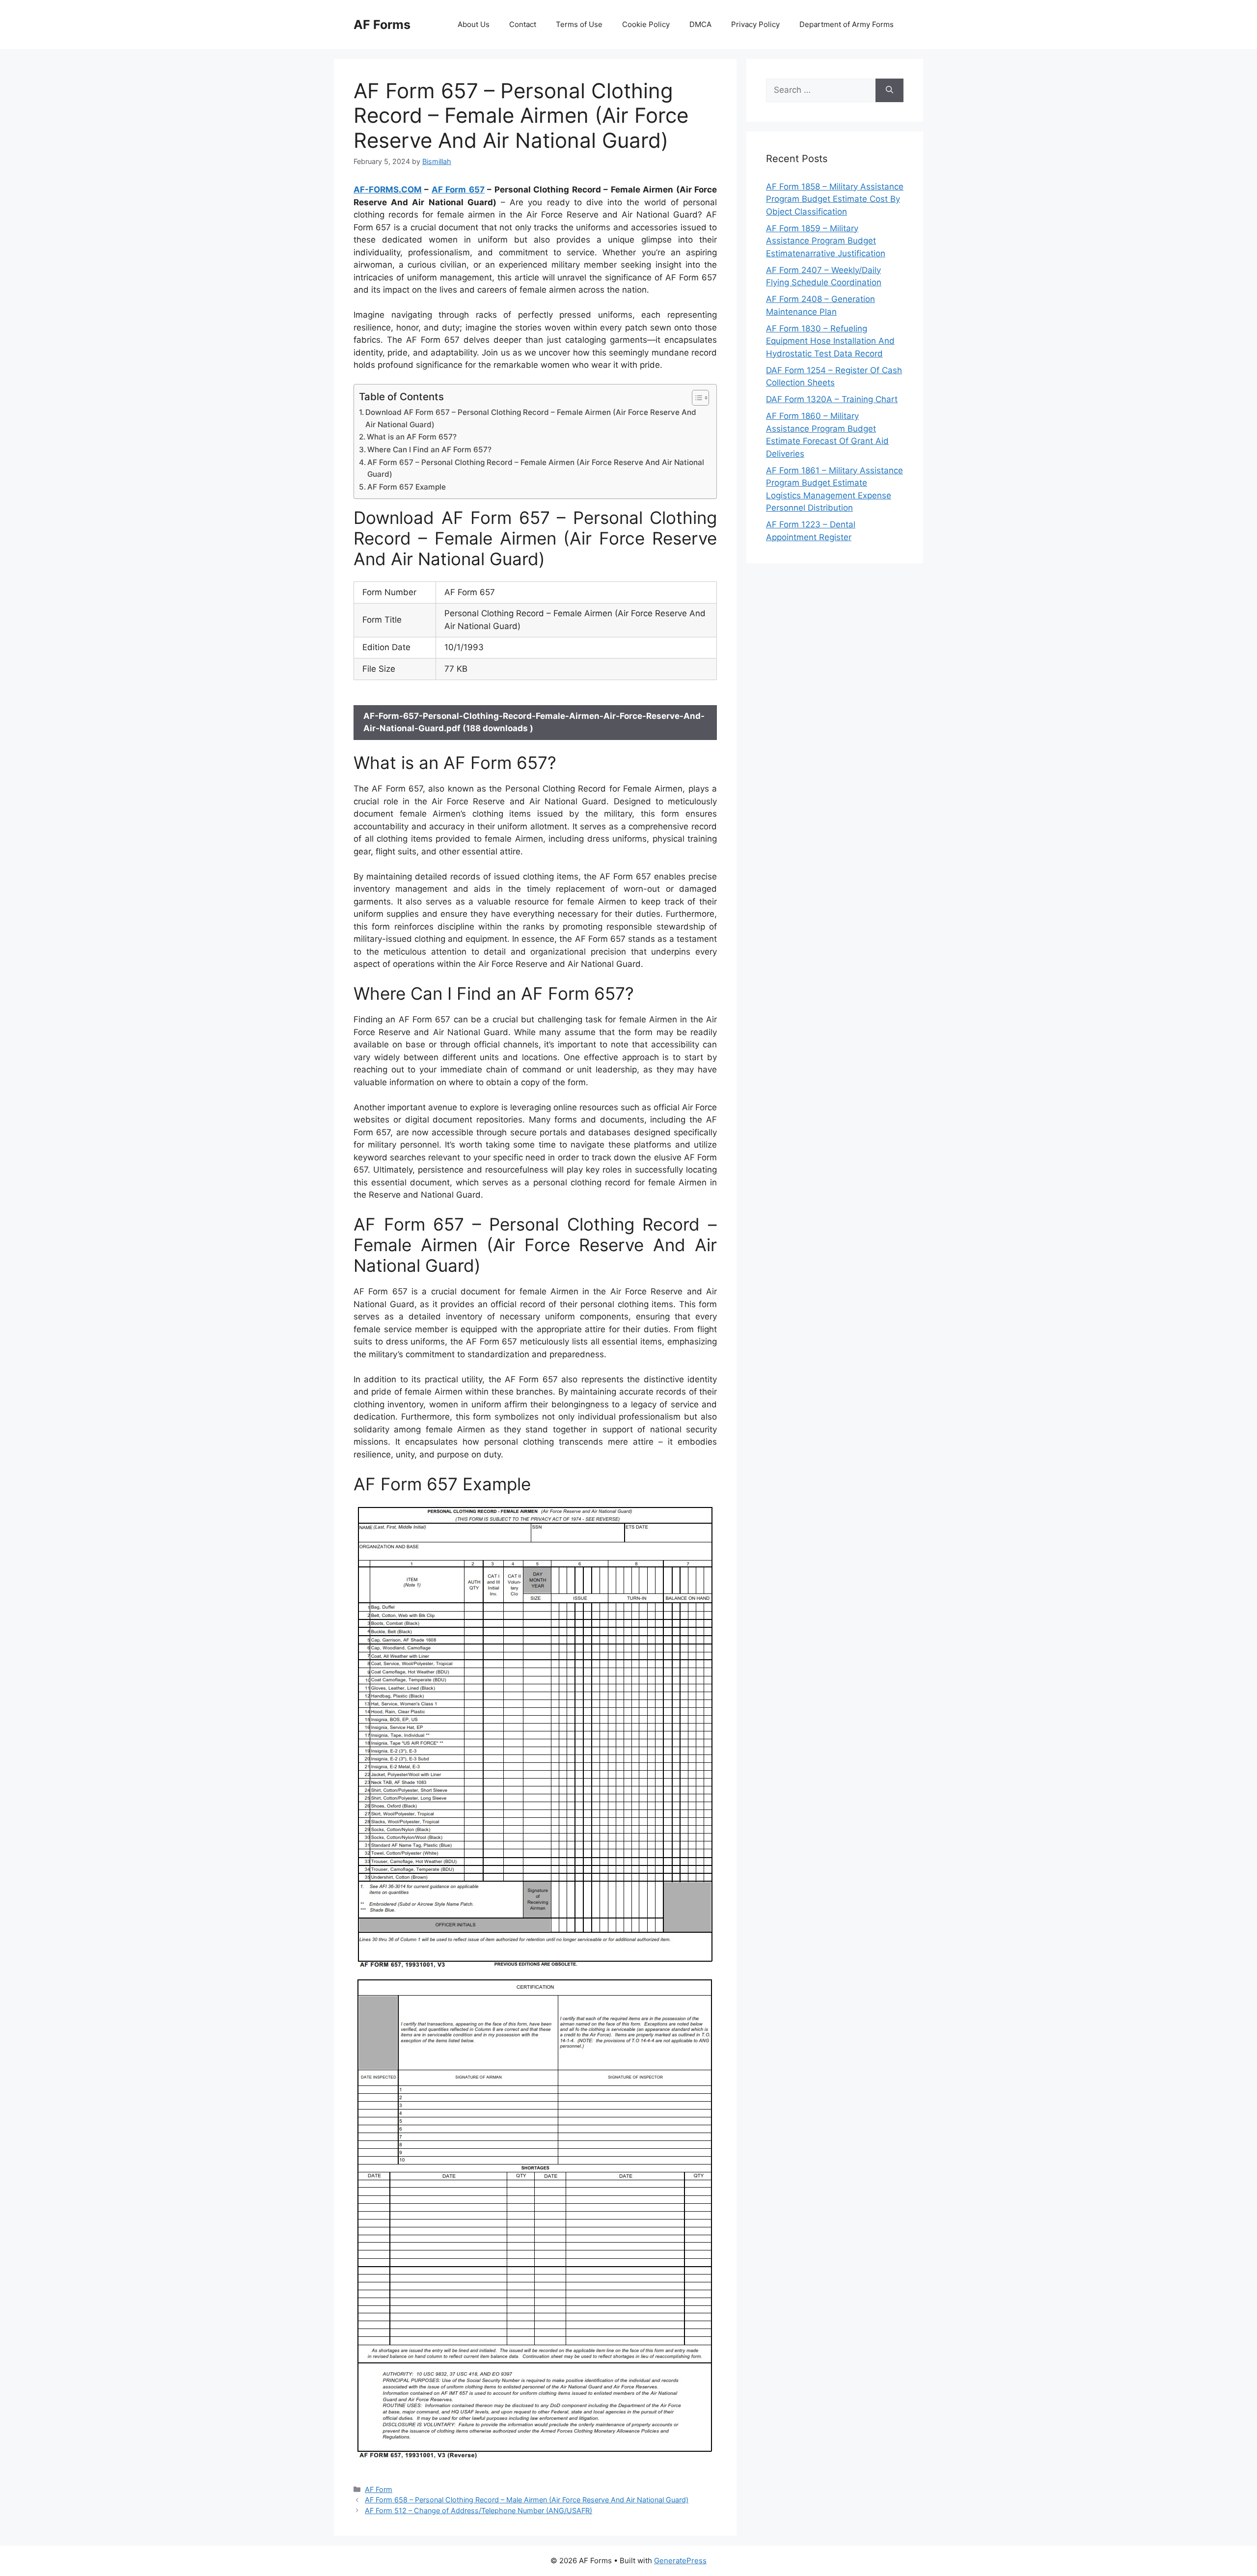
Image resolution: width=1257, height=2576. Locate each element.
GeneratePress (680, 2561)
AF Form (379, 2489)
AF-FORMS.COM (388, 190)
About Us (474, 24)
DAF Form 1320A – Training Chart (832, 399)
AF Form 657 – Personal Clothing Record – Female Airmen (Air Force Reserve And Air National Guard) (536, 468)
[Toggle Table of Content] (696, 398)
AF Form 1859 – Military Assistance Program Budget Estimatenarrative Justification (826, 241)
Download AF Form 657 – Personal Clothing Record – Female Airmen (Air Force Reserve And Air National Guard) (531, 418)
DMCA (700, 24)
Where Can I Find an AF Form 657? (429, 450)
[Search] (889, 90)
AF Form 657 (458, 190)
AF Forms (382, 25)
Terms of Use (579, 24)
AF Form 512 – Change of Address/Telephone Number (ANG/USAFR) (478, 2510)
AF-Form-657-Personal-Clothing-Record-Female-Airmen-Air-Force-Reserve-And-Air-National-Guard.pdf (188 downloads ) (534, 722)
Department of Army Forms (847, 24)
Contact (523, 24)
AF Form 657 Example (407, 487)
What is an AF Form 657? (412, 437)
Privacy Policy (755, 24)
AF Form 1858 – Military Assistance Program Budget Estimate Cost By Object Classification (835, 199)
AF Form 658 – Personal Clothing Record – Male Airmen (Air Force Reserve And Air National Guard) (527, 2500)
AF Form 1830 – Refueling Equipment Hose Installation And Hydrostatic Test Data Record (830, 341)
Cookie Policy (646, 24)
